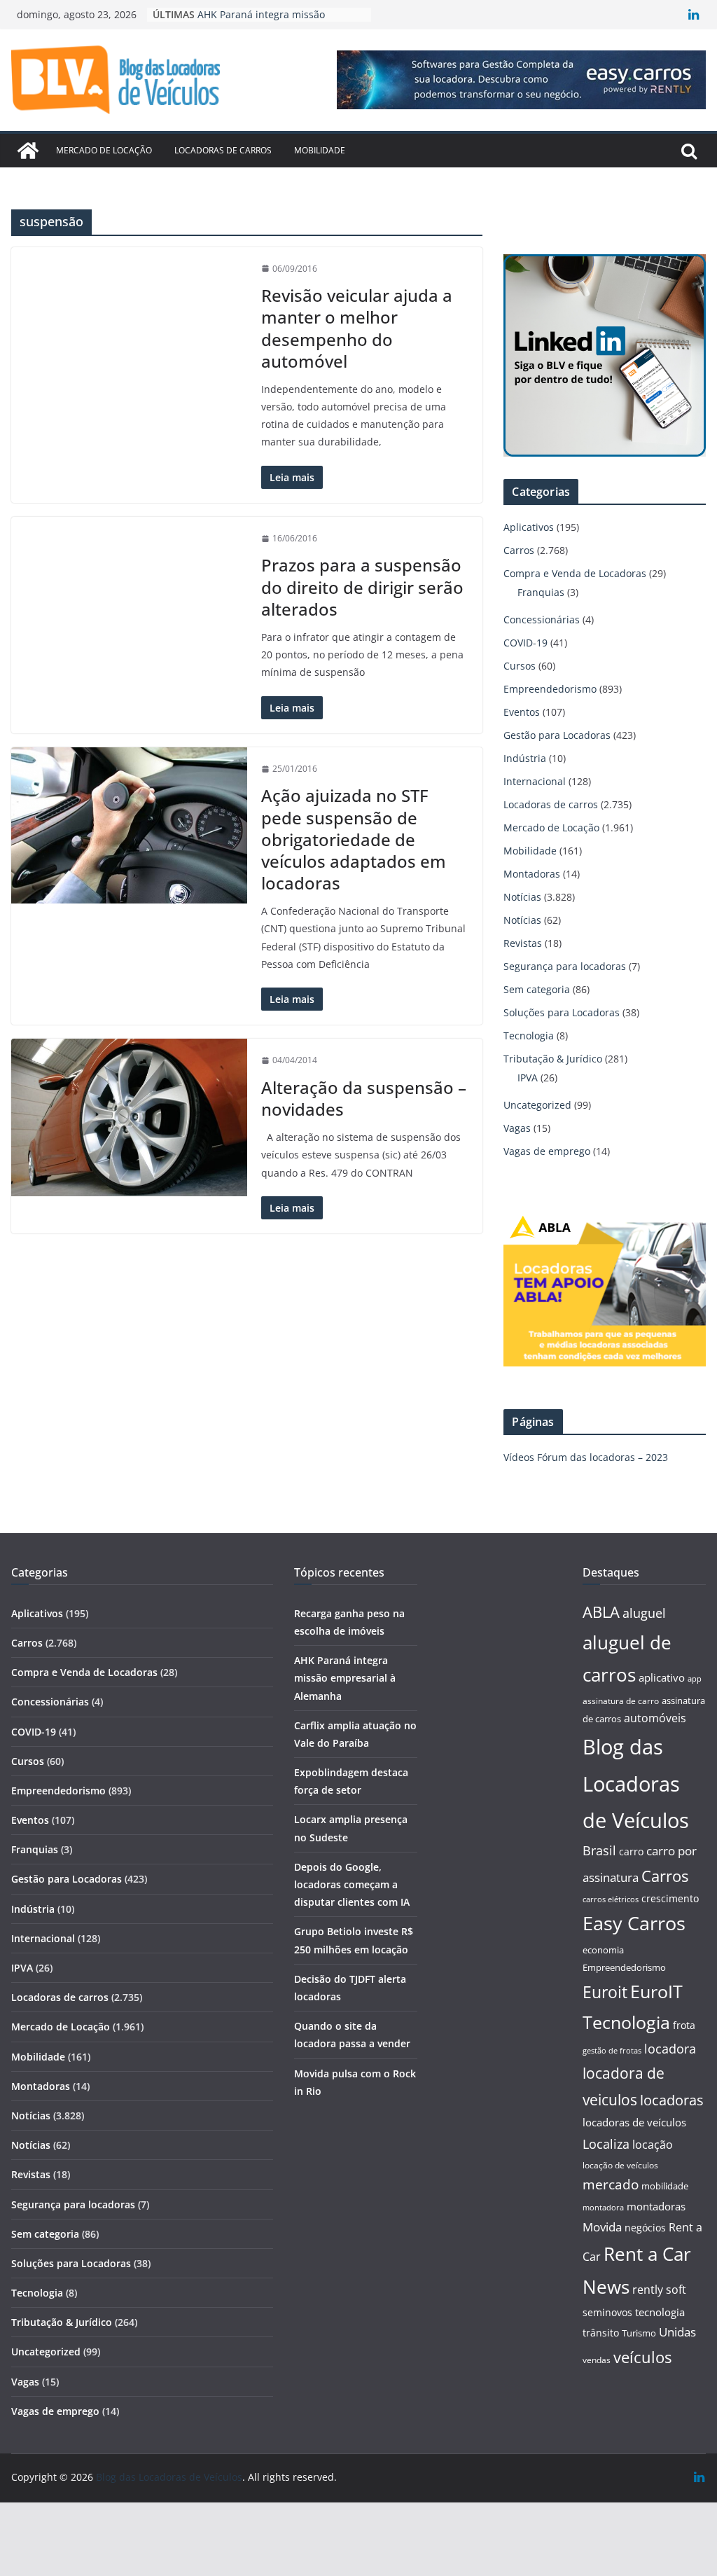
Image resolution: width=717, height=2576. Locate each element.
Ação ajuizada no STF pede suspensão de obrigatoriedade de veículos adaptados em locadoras (354, 839)
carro (631, 1851)
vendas (597, 2360)
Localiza (606, 2144)
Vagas (517, 1128)
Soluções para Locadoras (562, 1012)
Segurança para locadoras (565, 966)
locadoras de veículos (634, 2122)
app (695, 1678)
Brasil (599, 1850)
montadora (603, 2207)
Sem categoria (537, 989)
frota (684, 2025)
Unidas (677, 2332)
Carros (519, 550)
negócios (645, 2228)
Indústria (525, 758)
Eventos (522, 712)
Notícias (522, 897)
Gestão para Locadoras (557, 735)
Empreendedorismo (550, 689)
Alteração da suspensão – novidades (364, 1098)
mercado (611, 2184)
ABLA (601, 1612)
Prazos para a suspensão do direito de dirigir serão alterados (362, 587)
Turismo (639, 2333)
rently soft (659, 2290)
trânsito (601, 2333)
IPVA (528, 1078)
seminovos (607, 2312)
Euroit (605, 1992)
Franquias (541, 592)
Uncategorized (537, 1105)
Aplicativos (529, 527)
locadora (670, 2049)
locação (653, 2145)
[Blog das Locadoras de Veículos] (28, 151)
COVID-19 (525, 643)
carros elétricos (611, 1899)
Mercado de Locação (104, 150)
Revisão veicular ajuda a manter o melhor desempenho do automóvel (357, 328)
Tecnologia (529, 1036)
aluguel (644, 1613)
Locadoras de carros (223, 150)
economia (603, 1950)
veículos (642, 2357)
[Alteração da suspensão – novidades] (129, 1117)
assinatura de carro (621, 1701)
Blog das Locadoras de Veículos (636, 1784)
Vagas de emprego (547, 1151)
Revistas (523, 943)
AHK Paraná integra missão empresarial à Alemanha (345, 1678)
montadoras (656, 2206)
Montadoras (532, 874)
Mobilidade (320, 150)
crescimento (670, 1898)
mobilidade (665, 2186)
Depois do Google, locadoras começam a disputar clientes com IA (352, 1884)
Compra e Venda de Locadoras (575, 573)
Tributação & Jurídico (553, 1059)
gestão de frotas (612, 2051)
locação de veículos (620, 2165)
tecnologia (660, 2312)
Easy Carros (634, 1923)
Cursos (520, 666)
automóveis (655, 1718)
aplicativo (662, 1677)
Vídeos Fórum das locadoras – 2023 (586, 1457)
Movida (602, 2227)
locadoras (672, 2100)
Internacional (535, 781)
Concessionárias (542, 619)
